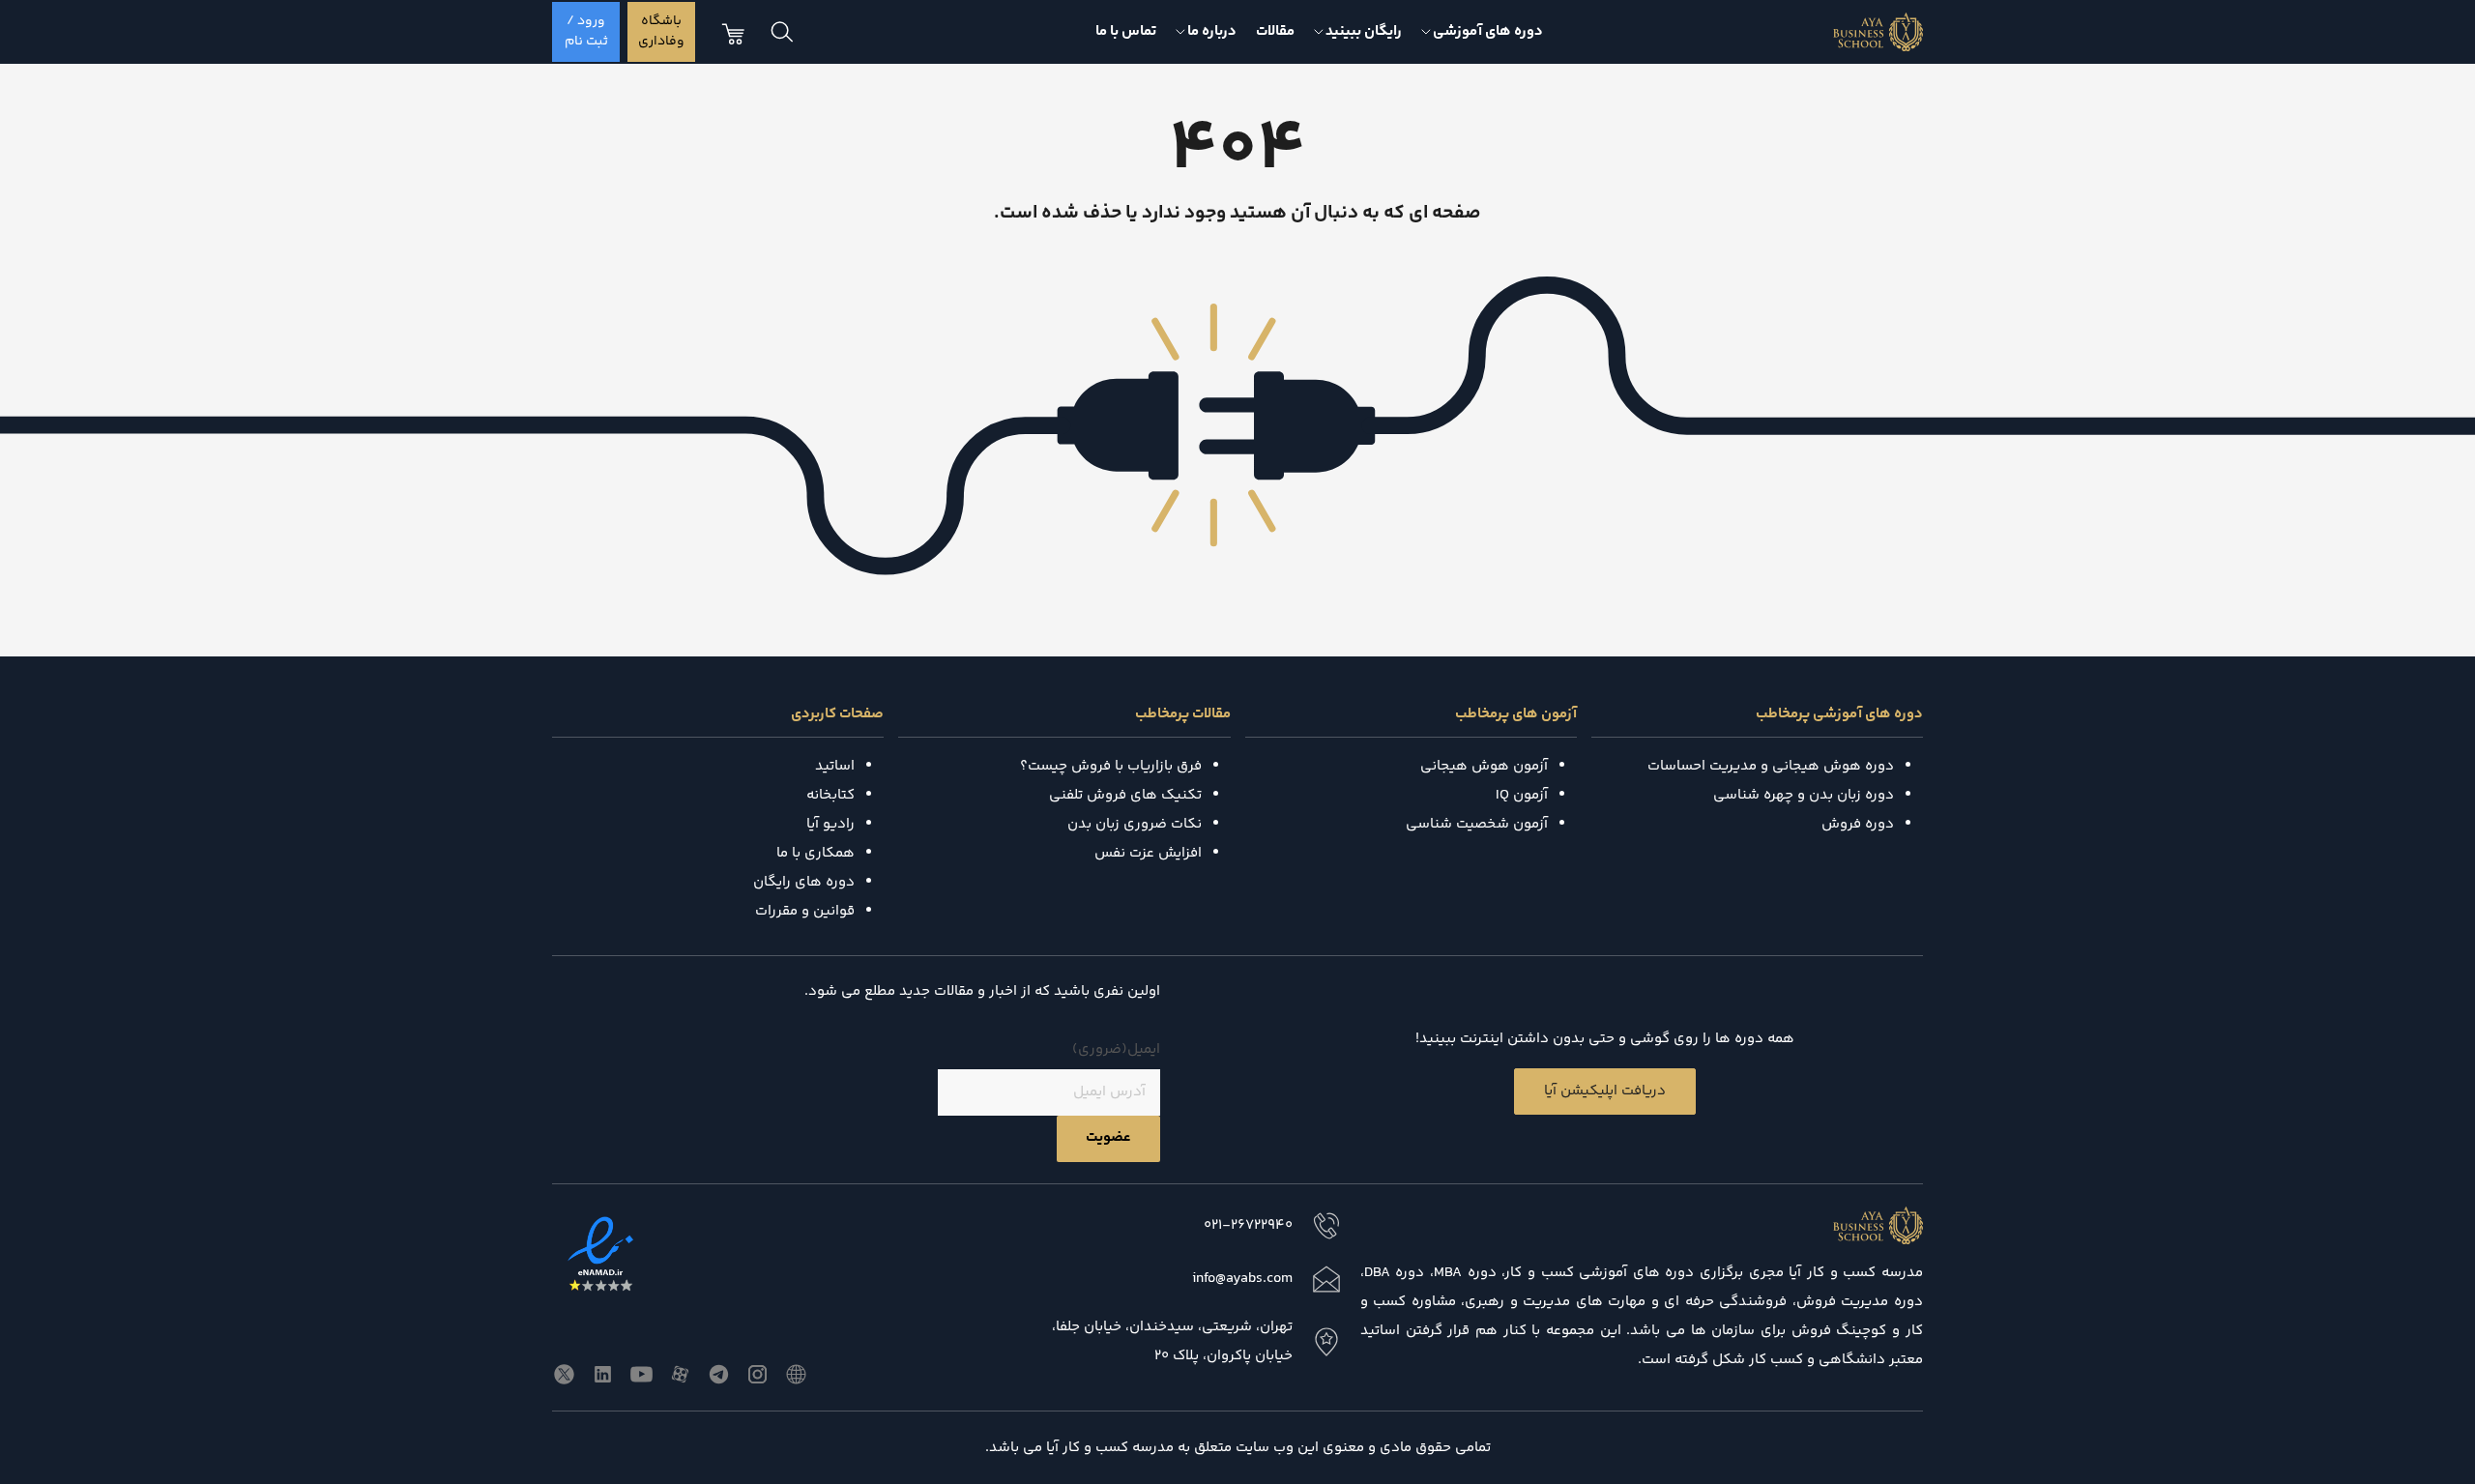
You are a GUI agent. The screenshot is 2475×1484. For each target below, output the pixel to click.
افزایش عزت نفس (1148, 853)
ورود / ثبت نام (586, 31)
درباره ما (1212, 31)
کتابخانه (830, 795)
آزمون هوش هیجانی (1484, 766)
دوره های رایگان (804, 882)
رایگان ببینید (1364, 31)
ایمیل (1116, 1049)
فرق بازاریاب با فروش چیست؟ (1111, 766)
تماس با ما (1126, 31)
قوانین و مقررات (805, 911)
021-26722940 (1248, 1225)
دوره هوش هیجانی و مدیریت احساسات (1771, 766)
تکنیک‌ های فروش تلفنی (1125, 795)
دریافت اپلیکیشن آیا (1605, 1091)
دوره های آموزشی (1488, 31)
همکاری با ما (815, 853)
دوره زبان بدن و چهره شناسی (1804, 795)
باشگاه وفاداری (661, 31)
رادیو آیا (830, 824)
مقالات (1275, 31)
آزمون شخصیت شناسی (1477, 824)
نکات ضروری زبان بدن (1135, 824)
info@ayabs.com (1242, 1279)
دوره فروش (1858, 824)
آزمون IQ (1522, 795)
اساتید (835, 766)
